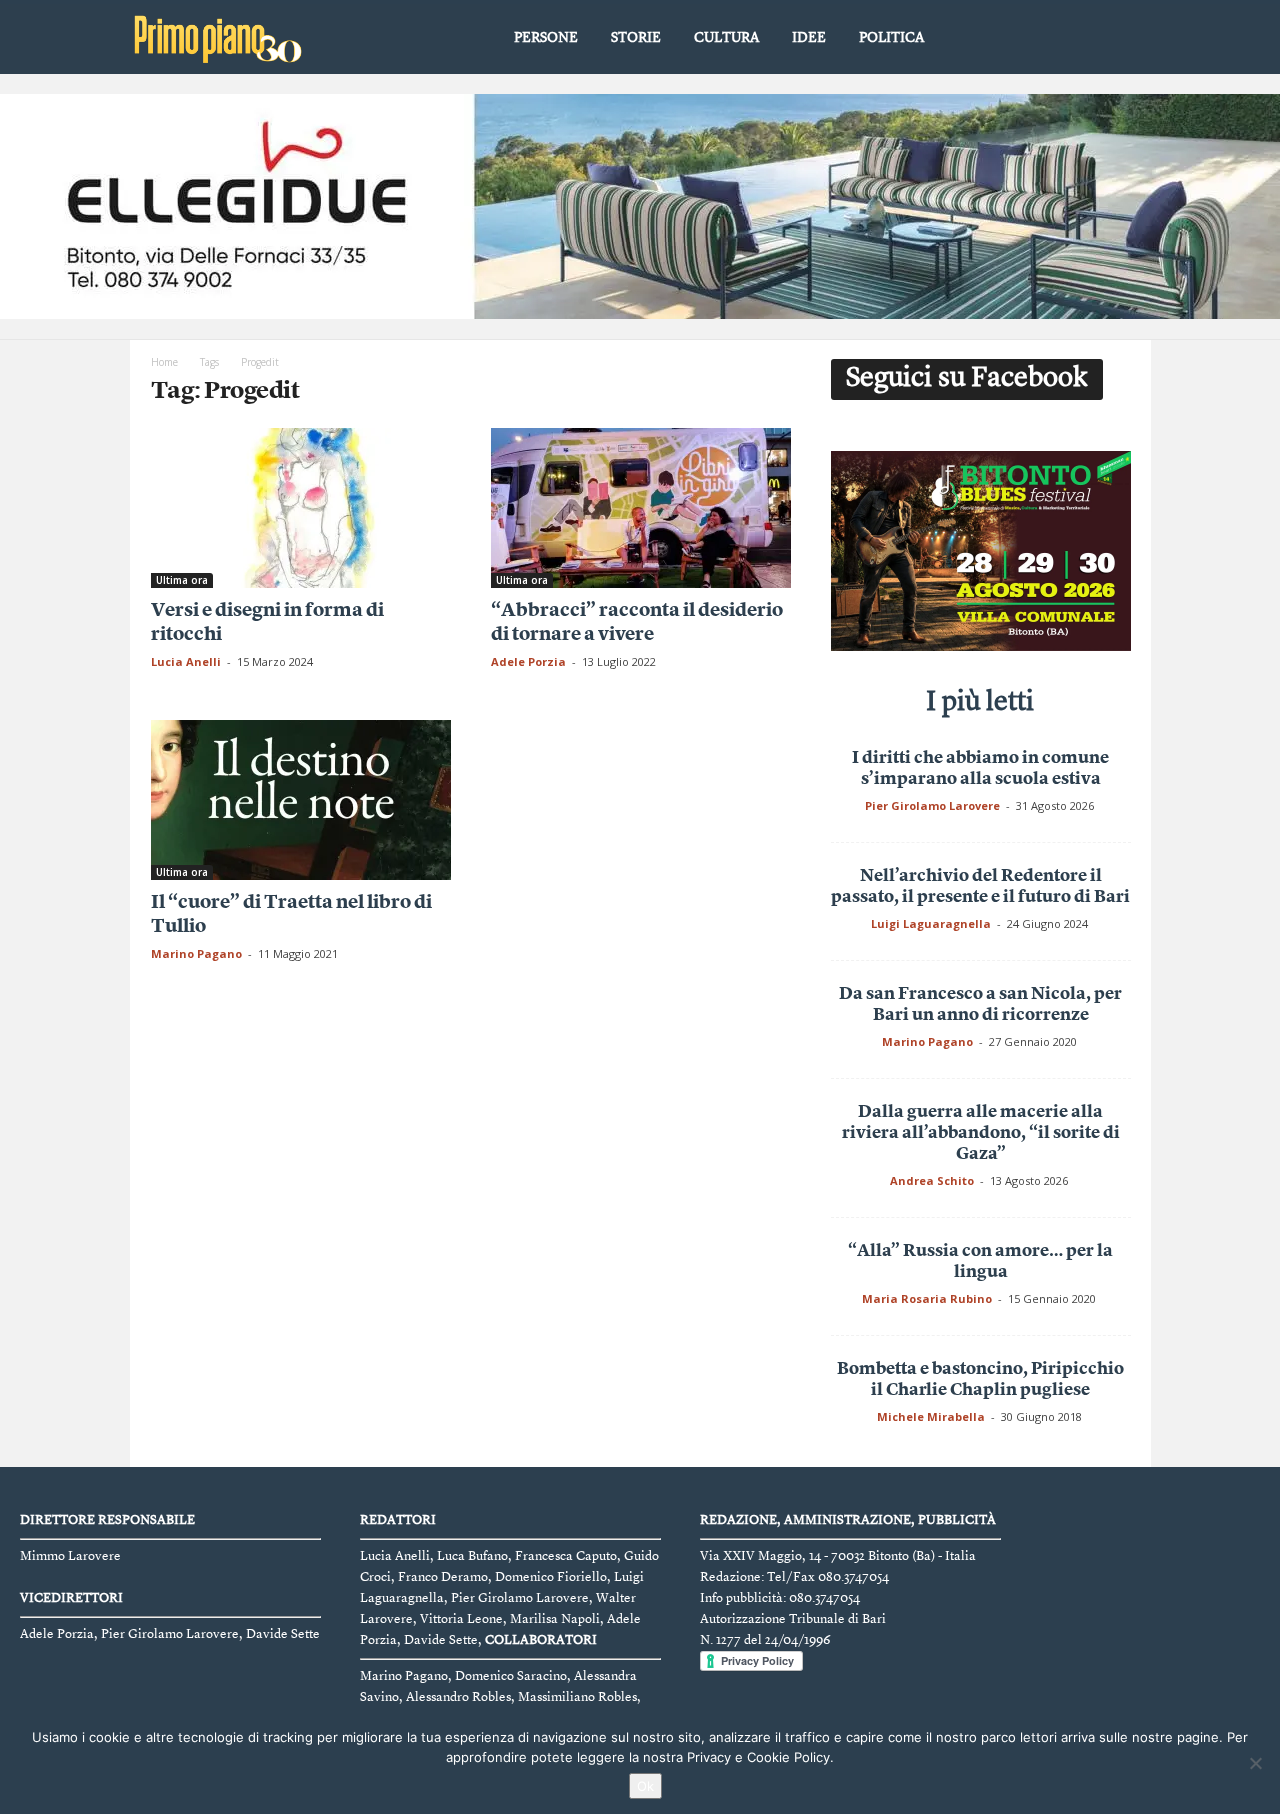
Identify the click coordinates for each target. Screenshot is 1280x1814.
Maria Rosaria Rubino (927, 1298)
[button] (1121, 39)
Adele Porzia (528, 661)
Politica (891, 38)
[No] (1255, 1763)
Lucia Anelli (186, 661)
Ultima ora (182, 580)
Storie (636, 38)
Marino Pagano (196, 953)
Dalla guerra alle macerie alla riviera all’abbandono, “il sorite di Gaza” (981, 1133)
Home (164, 362)
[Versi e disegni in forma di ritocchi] (301, 508)
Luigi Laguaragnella (931, 923)
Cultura (726, 38)
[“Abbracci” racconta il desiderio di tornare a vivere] (641, 508)
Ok (645, 1786)
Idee (809, 38)
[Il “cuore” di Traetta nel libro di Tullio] (301, 800)
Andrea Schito (932, 1180)
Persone (546, 38)
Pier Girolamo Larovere (932, 805)
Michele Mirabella (931, 1416)
